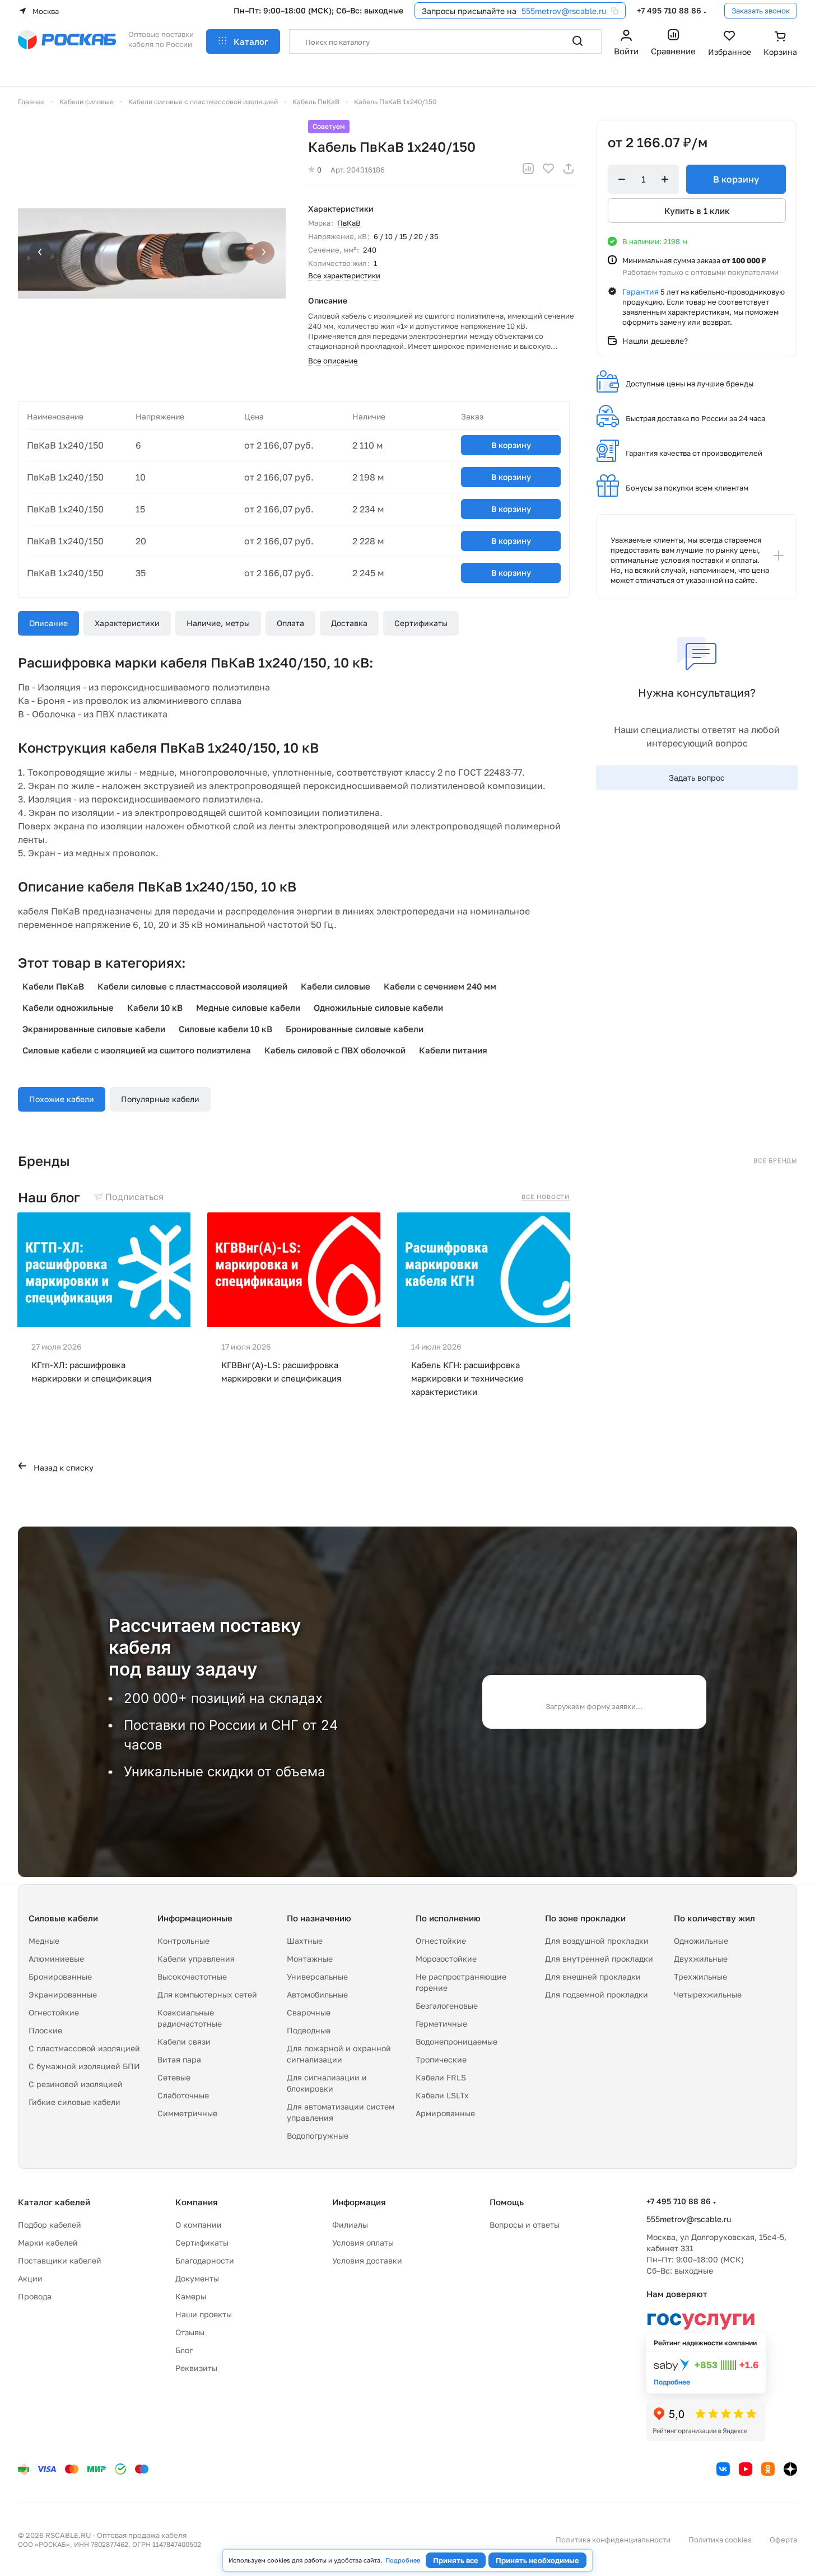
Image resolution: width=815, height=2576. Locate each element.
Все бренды (775, 1160)
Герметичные (441, 2024)
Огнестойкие (54, 2012)
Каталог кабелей (54, 2202)
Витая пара (179, 2059)
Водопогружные (318, 2136)
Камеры (191, 2296)
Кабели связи (184, 2041)
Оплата (290, 623)
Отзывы (190, 2332)
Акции (30, 2278)
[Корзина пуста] (780, 44)
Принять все (456, 2560)
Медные (44, 1941)
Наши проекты (204, 2314)
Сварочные (309, 2012)
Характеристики (127, 623)
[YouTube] (746, 2469)
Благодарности (205, 2260)
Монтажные (310, 1959)
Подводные (309, 2030)
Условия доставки (367, 2260)
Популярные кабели (160, 1099)
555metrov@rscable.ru (564, 11)
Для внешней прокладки (593, 1977)
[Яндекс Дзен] (790, 2469)
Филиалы (350, 2225)
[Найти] (578, 41)
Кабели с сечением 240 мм (440, 986)
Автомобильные (317, 1994)
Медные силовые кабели (248, 1007)
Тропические (441, 2059)
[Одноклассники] (768, 2469)
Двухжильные (701, 1959)
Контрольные (183, 1941)
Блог (184, 2350)
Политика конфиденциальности (613, 2540)
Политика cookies (720, 2540)
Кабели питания (453, 1050)
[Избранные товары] (730, 44)
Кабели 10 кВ (155, 1007)
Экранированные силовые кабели (94, 1029)
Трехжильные (700, 1977)
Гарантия (641, 291)
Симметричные (187, 2113)
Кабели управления (196, 1959)
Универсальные (317, 1977)
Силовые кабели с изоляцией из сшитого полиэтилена (137, 1050)
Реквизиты (196, 2368)
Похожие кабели (62, 1099)
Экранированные (63, 1994)
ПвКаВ (349, 223)
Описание (48, 623)
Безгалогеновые (447, 2006)
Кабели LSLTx (442, 2095)
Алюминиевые (56, 1959)
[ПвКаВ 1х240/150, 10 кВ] (152, 254)
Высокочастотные (192, 1977)
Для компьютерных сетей (207, 1994)
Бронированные (60, 1977)
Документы (197, 2278)
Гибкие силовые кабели (74, 2102)
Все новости (546, 1197)
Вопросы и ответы (525, 2225)
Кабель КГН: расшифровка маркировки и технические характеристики (467, 1378)
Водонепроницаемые (457, 2041)
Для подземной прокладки (597, 1994)
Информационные (195, 1918)
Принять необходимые (537, 2560)
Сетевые (174, 2077)
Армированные (445, 2113)
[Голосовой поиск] (553, 41)
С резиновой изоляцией (76, 2084)
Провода (35, 2296)
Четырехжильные (708, 1994)
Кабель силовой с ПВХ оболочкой (335, 1050)
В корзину (511, 445)
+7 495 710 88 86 (669, 10)
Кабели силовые (336, 986)
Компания (197, 2202)
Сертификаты (421, 623)
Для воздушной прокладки (597, 1941)
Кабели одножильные (68, 1007)
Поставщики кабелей (60, 2260)
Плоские (45, 2030)
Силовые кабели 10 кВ (225, 1029)
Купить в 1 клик (697, 211)
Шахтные (305, 1941)
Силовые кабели (63, 1918)
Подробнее (403, 2560)
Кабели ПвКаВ (53, 986)
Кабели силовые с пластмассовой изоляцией (192, 986)
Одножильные (701, 1941)
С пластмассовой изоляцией (84, 2048)
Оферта (783, 2540)
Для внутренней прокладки (599, 1959)
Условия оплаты (363, 2243)
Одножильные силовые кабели (378, 1007)
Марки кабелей (48, 2243)
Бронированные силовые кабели (355, 1029)
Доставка (349, 623)
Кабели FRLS (441, 2077)
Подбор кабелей (50, 2225)
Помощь (507, 2202)
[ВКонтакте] (723, 2469)
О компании (199, 2225)
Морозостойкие (446, 1959)
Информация (359, 2202)
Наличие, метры (218, 623)
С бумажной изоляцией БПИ (84, 2066)
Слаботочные (183, 2095)
